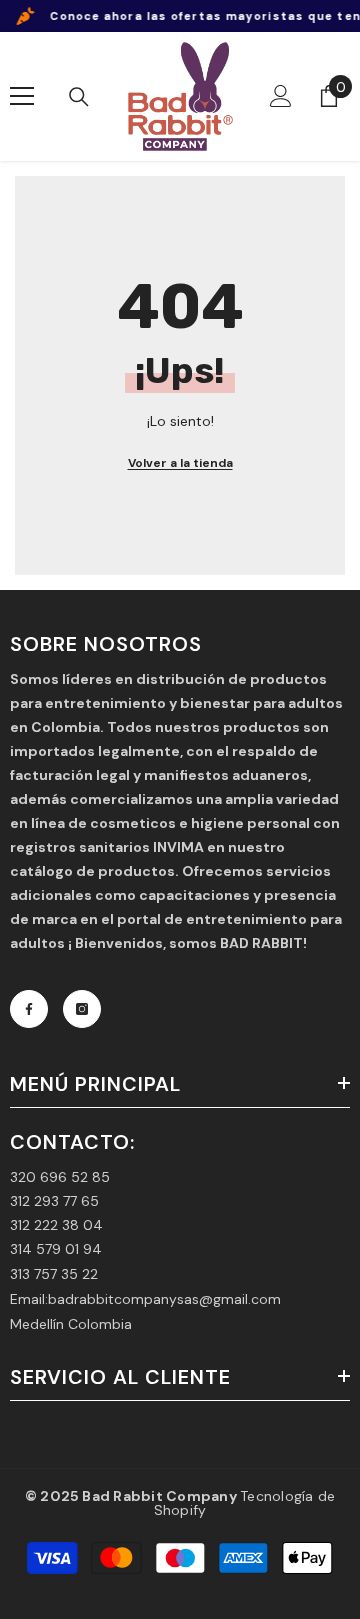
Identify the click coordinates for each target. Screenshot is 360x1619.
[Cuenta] (281, 96)
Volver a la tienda (180, 463)
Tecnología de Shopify (245, 1503)
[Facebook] (29, 1009)
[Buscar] (79, 97)
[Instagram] (82, 1009)
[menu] (22, 96)
